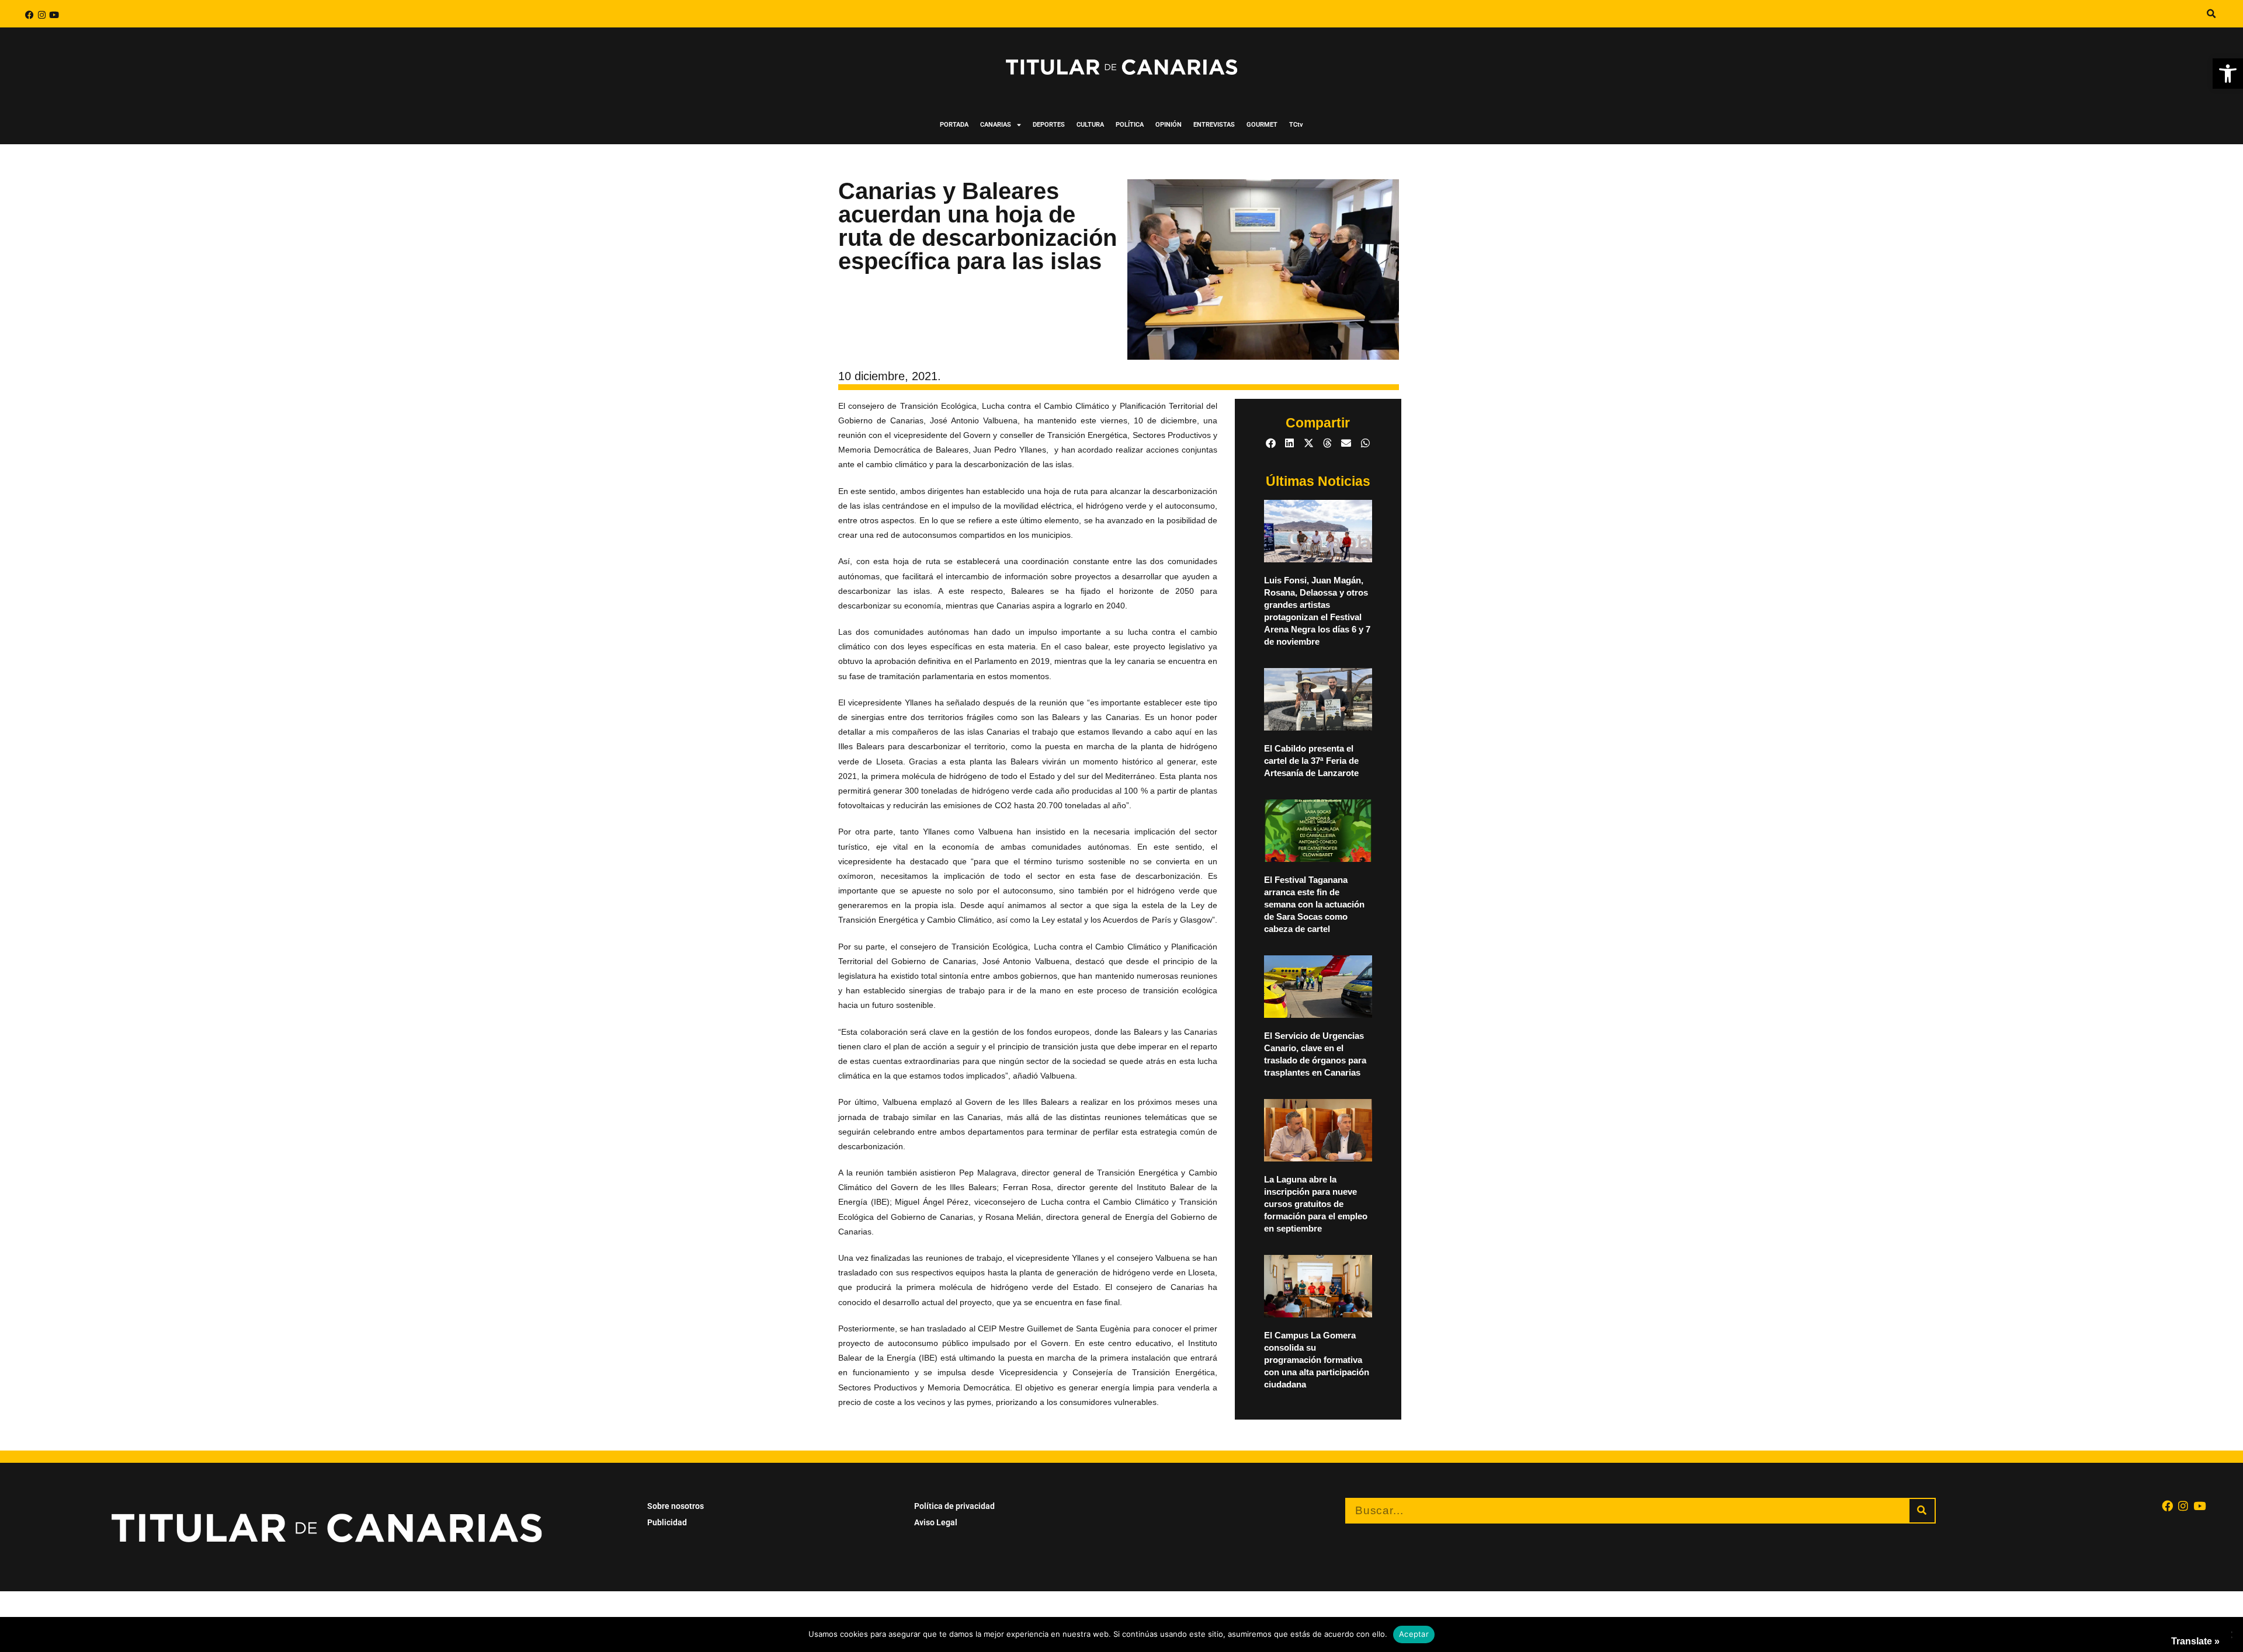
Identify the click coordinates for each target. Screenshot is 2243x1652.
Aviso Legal (936, 1522)
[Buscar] (1922, 1511)
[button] (2228, 74)
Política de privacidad (954, 1506)
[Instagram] (42, 15)
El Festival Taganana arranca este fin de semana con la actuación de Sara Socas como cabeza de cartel (1314, 904)
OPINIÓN (1169, 125)
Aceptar (1414, 1634)
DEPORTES (1049, 125)
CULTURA (1090, 125)
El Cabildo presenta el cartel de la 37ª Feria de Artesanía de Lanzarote (1311, 761)
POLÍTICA (1130, 125)
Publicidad (667, 1522)
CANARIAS (996, 125)
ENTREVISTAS (1214, 125)
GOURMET (1262, 125)
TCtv (1296, 125)
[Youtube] (54, 15)
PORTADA (954, 125)
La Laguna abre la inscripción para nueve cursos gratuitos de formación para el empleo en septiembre (1316, 1204)
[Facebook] (29, 15)
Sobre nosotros (676, 1506)
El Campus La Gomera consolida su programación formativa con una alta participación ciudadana (1317, 1360)
